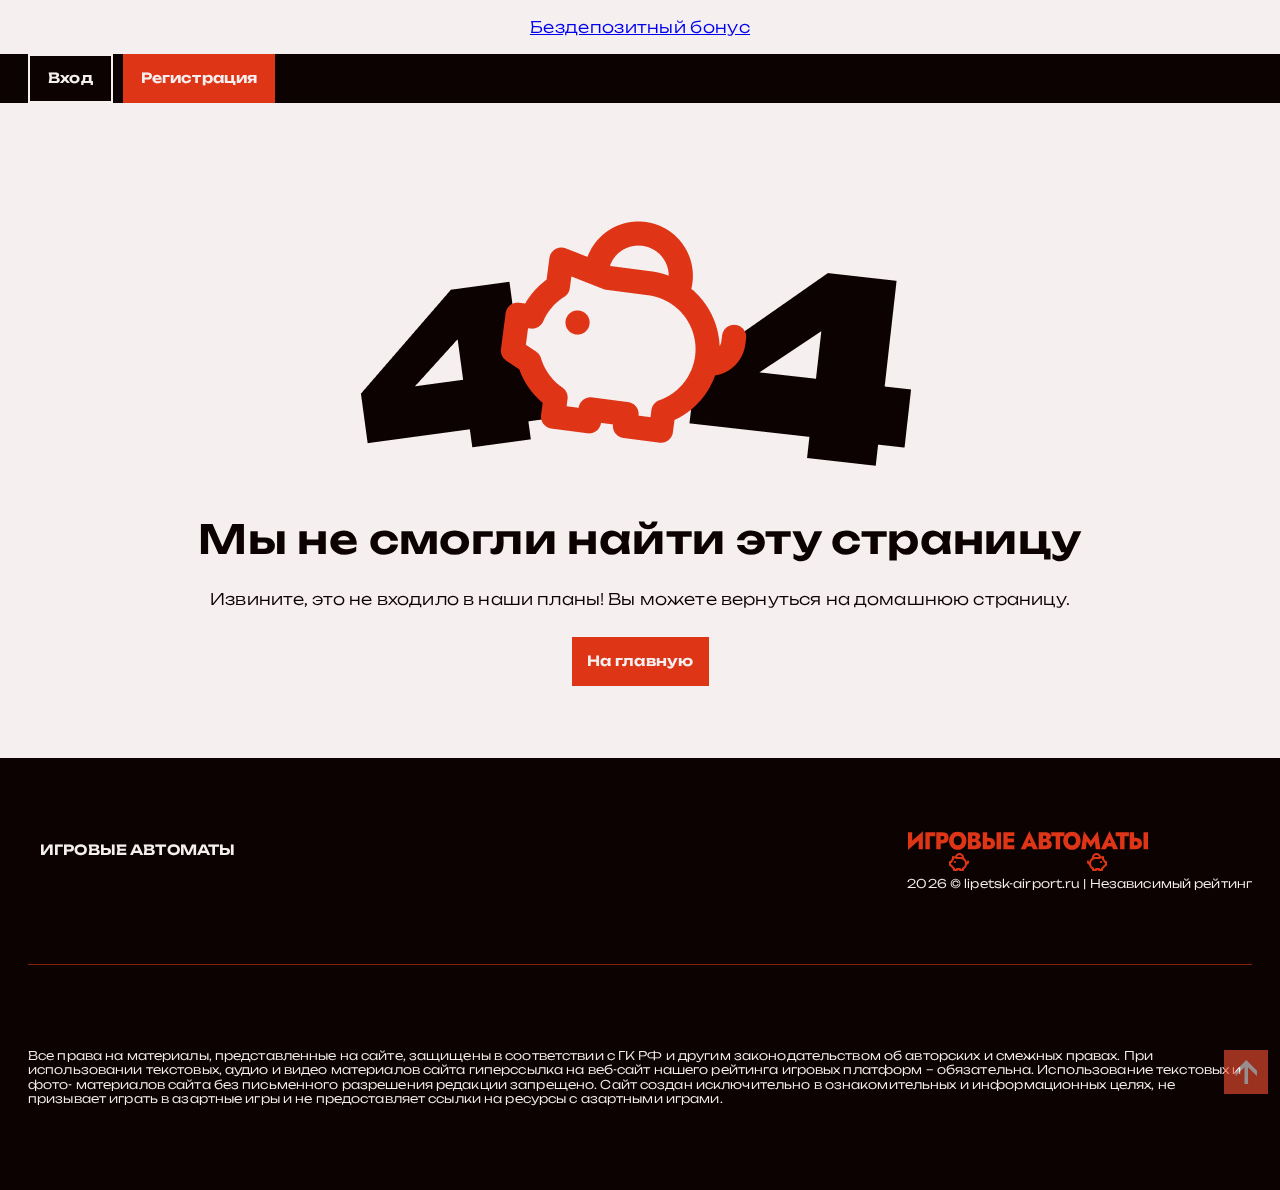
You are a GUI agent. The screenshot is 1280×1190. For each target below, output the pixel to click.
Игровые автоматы (137, 849)
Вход (70, 77)
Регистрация (199, 77)
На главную (640, 660)
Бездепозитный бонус (640, 27)
